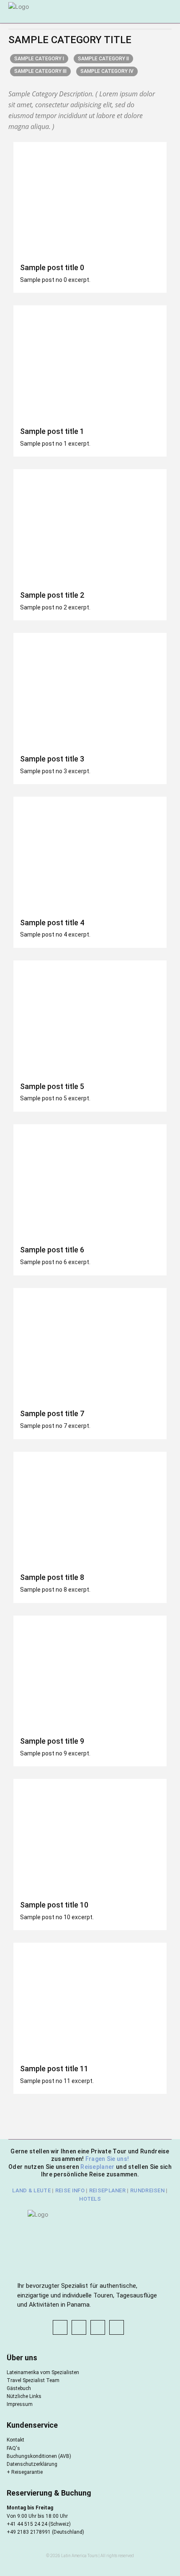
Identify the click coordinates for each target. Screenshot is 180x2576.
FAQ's (13, 2448)
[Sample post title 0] (90, 200)
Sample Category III (40, 71)
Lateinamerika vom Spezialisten (43, 2372)
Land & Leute (31, 2190)
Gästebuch (19, 2388)
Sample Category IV (107, 71)
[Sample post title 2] (90, 527)
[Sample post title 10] (90, 1836)
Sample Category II (103, 59)
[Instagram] (79, 2327)
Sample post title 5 (52, 1086)
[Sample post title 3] (90, 690)
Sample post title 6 (52, 1250)
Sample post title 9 (52, 1741)
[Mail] (98, 2327)
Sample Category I (39, 59)
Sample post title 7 (52, 1413)
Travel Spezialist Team (33, 2380)
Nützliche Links (24, 2396)
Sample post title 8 (52, 1577)
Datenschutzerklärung (32, 2464)
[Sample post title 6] (90, 1182)
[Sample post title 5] (90, 1018)
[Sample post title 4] (90, 854)
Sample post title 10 (54, 1905)
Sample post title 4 (52, 923)
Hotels (90, 2199)
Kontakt (15, 2440)
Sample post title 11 (54, 2069)
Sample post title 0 (52, 267)
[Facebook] (60, 2327)
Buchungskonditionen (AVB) (39, 2456)
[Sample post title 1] (90, 363)
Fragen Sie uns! (107, 2159)
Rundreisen (147, 2190)
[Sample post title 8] (90, 1509)
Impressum (20, 2404)
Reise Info (70, 2190)
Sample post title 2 (52, 595)
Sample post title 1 (52, 431)
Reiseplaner (98, 2167)
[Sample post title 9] (90, 1673)
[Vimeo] (117, 2327)
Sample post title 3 (52, 759)
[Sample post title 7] (90, 1346)
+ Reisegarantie (25, 2472)
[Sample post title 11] (90, 2000)
